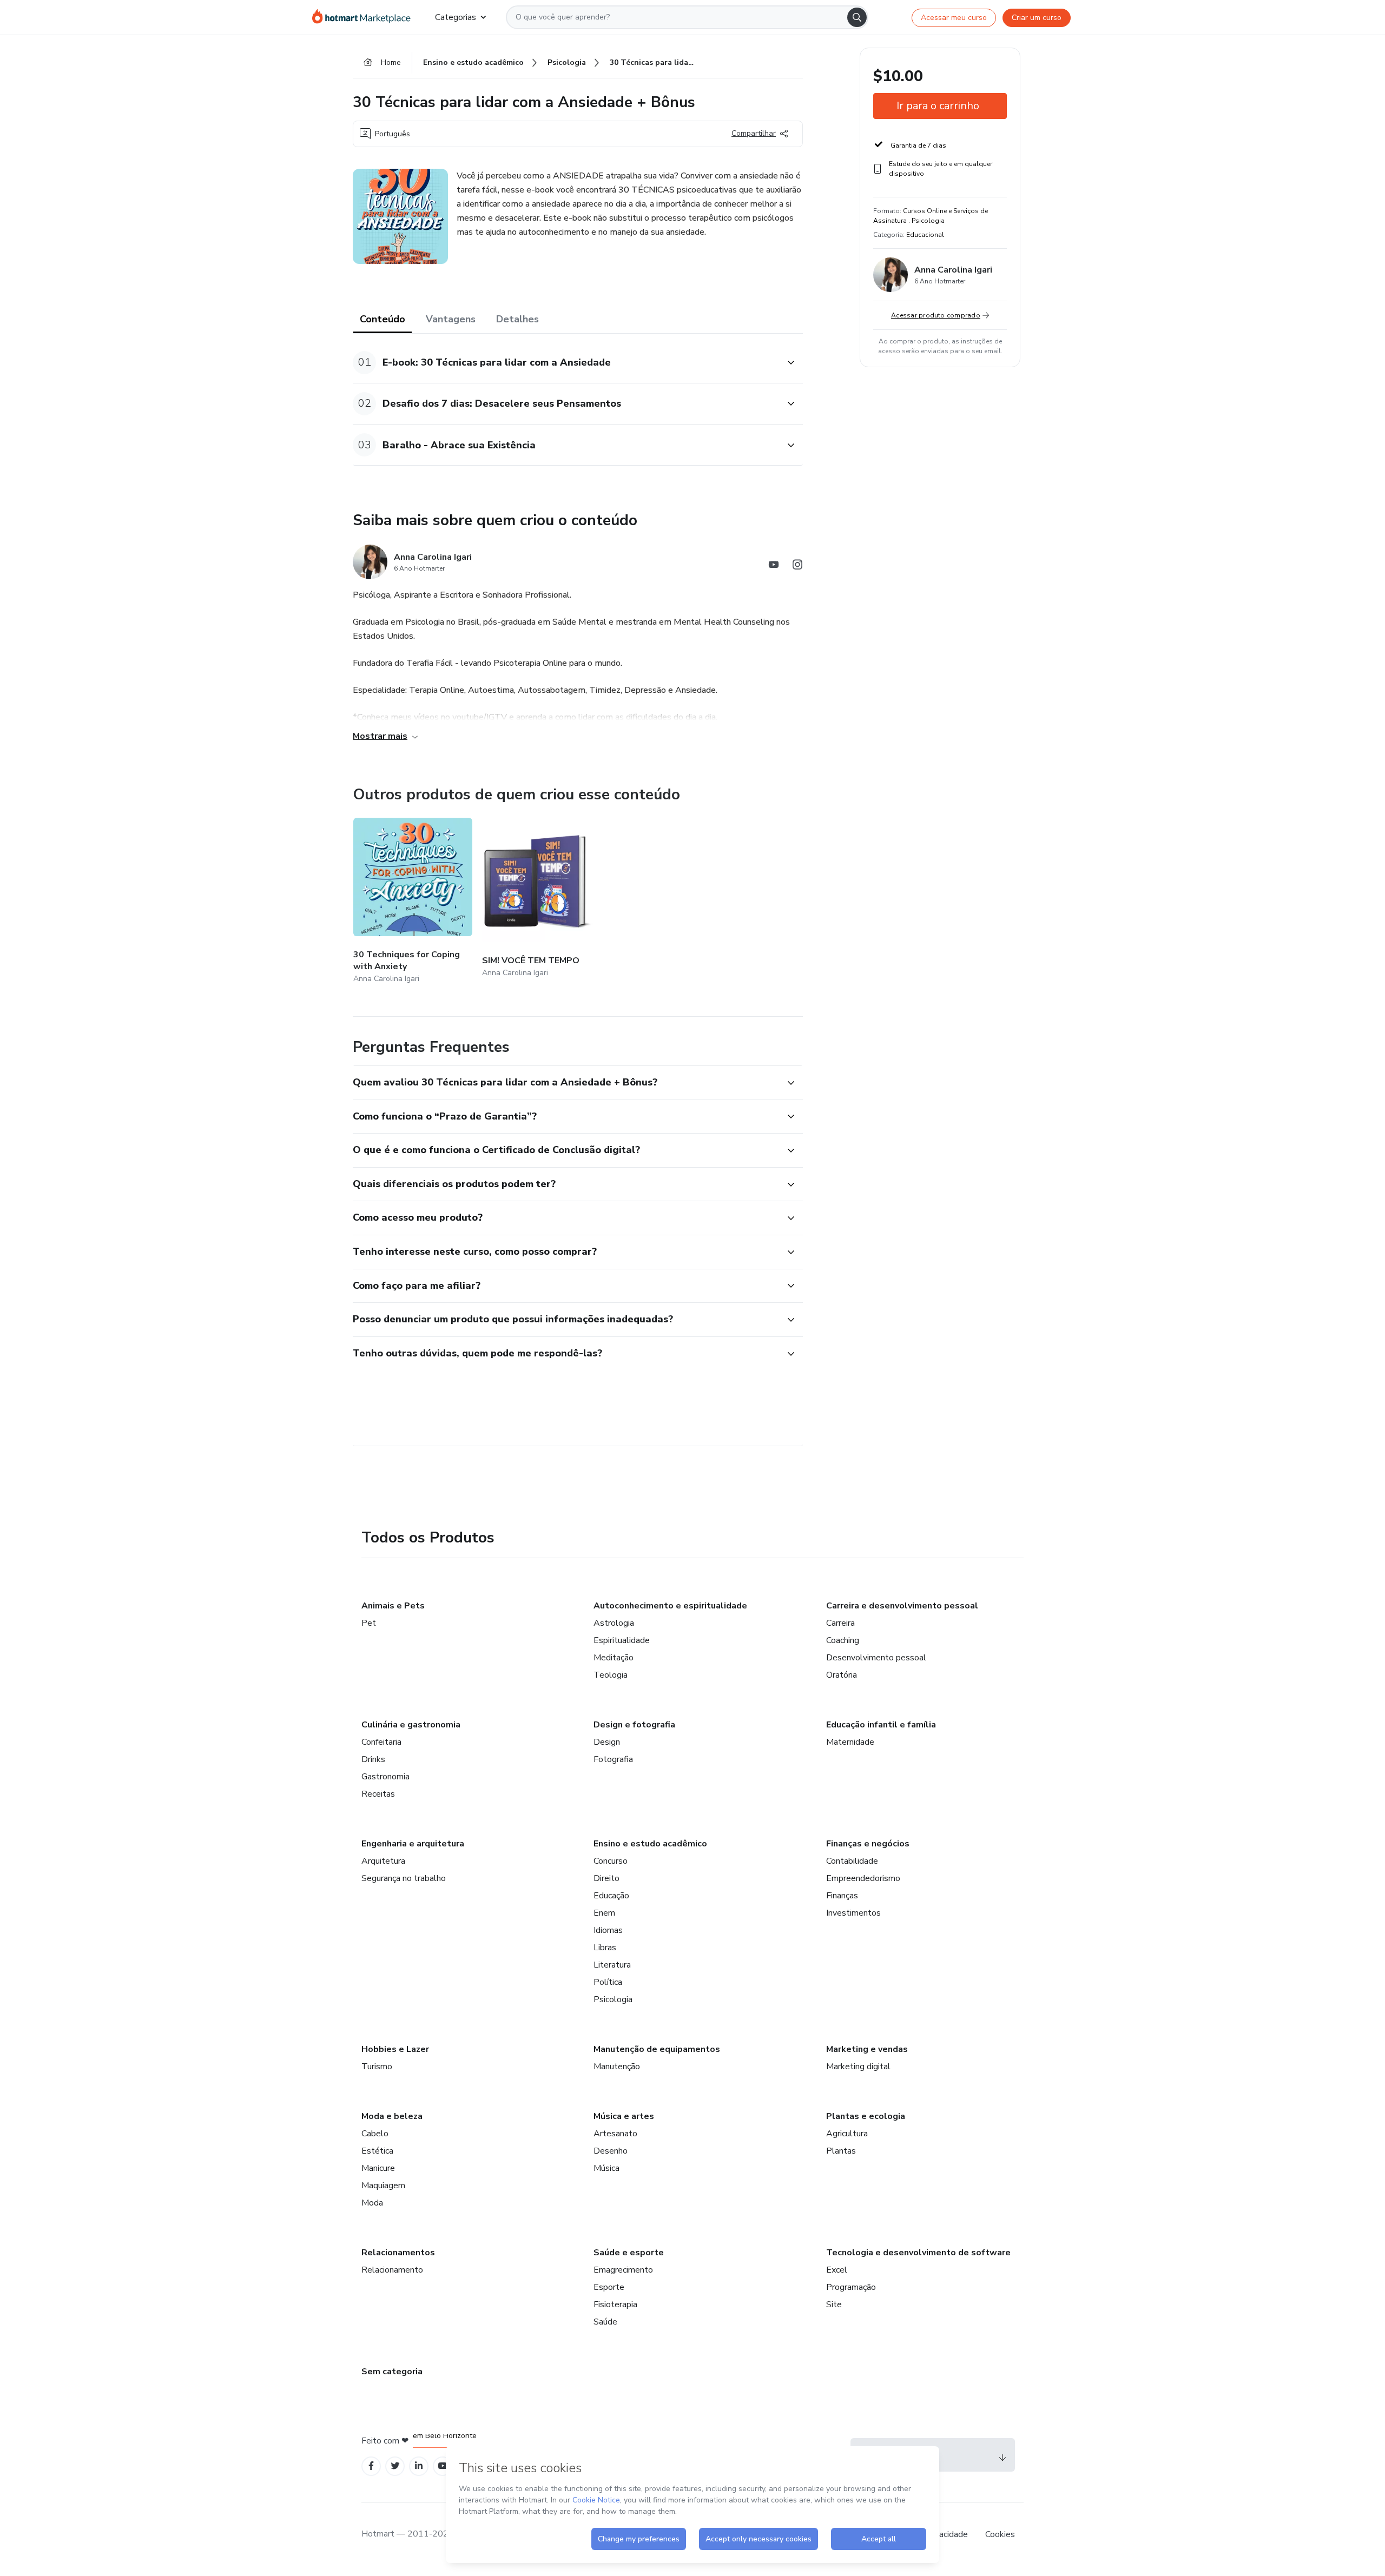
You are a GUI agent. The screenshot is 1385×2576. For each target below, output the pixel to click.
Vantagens (451, 319)
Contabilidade (852, 1861)
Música (606, 2168)
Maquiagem (383, 2186)
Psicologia (613, 1999)
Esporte (609, 2287)
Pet (369, 1623)
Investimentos (853, 1913)
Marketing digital (858, 2067)
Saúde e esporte (629, 2253)
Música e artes (624, 2116)
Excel (837, 2270)
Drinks (373, 1759)
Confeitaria (381, 1742)
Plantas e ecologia (866, 2116)
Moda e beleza (392, 2116)
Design (607, 1742)
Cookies (1000, 2534)
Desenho (611, 2151)
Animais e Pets (393, 1606)
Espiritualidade (622, 1640)
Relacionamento (392, 2270)
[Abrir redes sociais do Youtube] (774, 567)
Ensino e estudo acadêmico (650, 1844)
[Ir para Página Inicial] (365, 17)
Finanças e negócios (868, 1844)
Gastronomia (385, 1777)
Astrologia (614, 1623)
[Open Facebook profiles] (371, 2466)
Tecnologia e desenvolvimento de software (918, 2253)
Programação (851, 2287)
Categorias (456, 17)
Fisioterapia (615, 2305)
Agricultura (847, 2134)
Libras (605, 1948)
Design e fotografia (634, 1725)
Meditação (614, 1658)
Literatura (612, 1965)
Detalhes (517, 319)
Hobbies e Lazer (395, 2049)
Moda (372, 2203)
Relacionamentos (398, 2253)
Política (608, 1982)
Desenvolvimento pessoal (876, 1658)
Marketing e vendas (867, 2049)
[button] (566, 363)
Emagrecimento (623, 2270)
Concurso (611, 1861)
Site (834, 2305)
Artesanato (615, 2134)
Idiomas (608, 1930)
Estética (377, 2151)
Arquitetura (383, 1861)
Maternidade (850, 1742)
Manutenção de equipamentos (657, 2049)
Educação (611, 1896)
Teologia (611, 1675)
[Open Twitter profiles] (395, 2466)
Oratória (842, 1675)
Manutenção (617, 2067)
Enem (604, 1913)
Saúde (605, 2322)
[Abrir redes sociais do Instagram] (797, 567)
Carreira (840, 1623)
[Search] (857, 17)
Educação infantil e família (881, 1725)
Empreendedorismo (863, 1878)
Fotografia (613, 1759)
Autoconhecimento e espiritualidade (670, 1606)
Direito (606, 1878)
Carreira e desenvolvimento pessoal (902, 1606)
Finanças (842, 1896)
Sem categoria (392, 2372)
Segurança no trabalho (404, 1878)
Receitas (378, 1794)
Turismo (377, 2067)
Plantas (841, 2151)
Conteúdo (382, 319)
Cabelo (375, 2134)
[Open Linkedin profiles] (419, 2466)
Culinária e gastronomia (411, 1725)
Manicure (378, 2168)
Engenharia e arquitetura (413, 1844)
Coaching (843, 1640)
